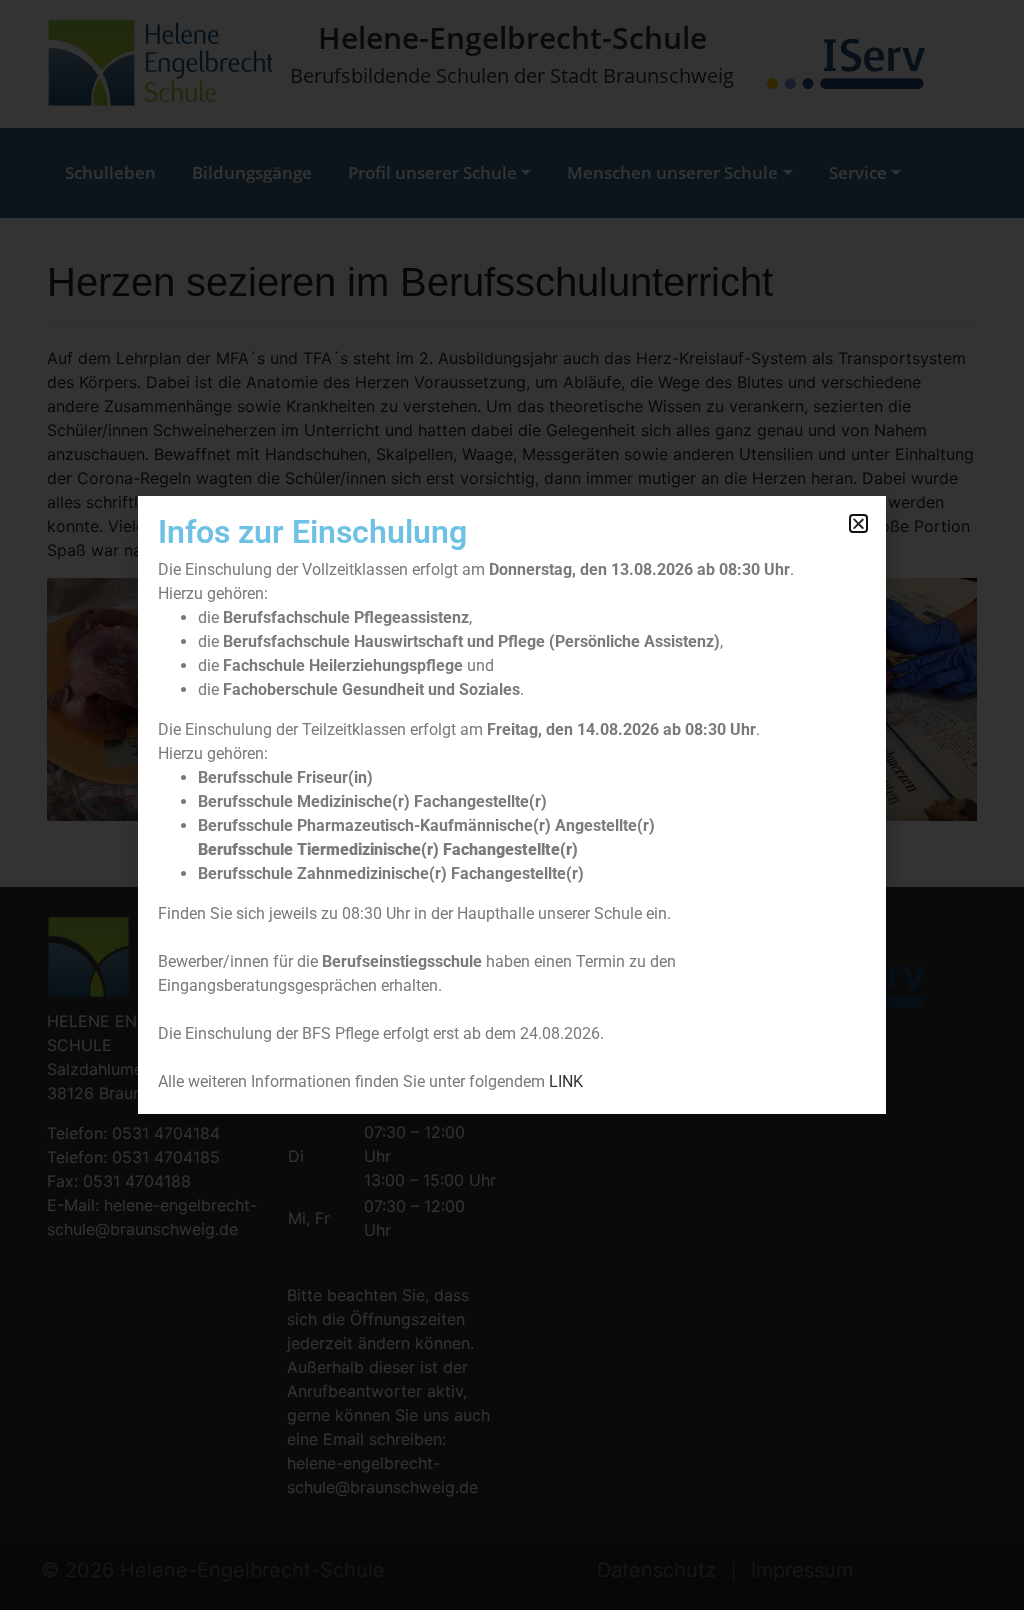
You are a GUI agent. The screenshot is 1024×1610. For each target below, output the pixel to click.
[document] (512, 805)
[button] (858, 523)
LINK (566, 1081)
